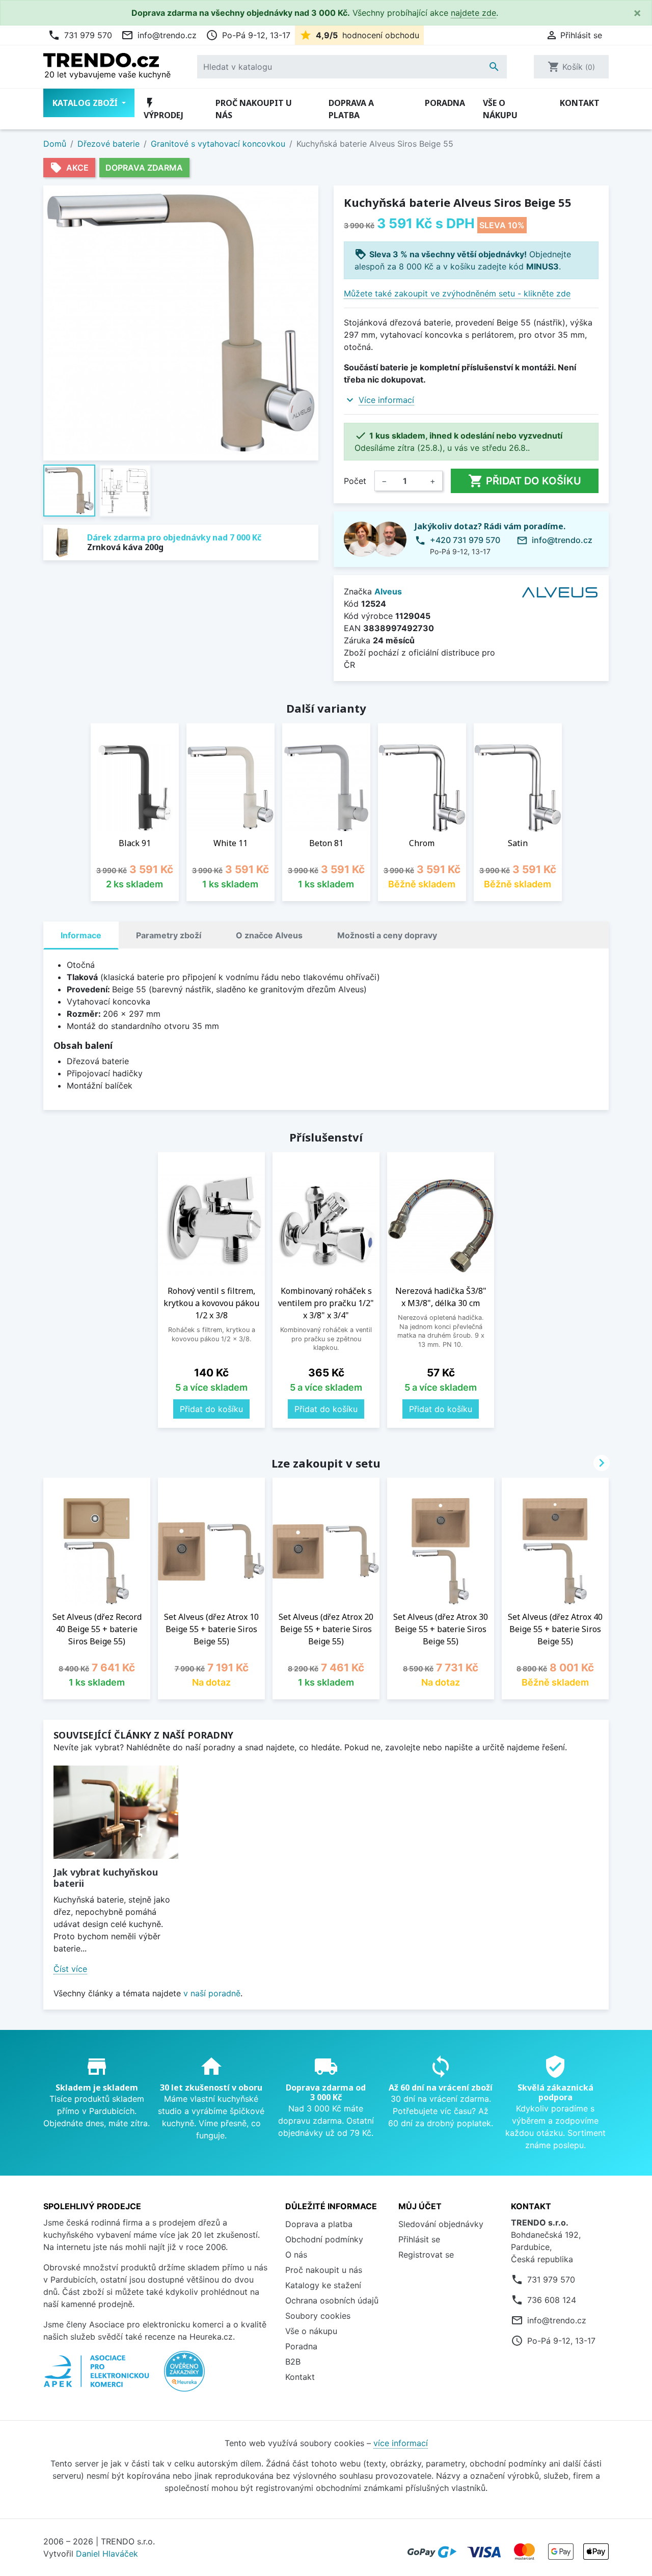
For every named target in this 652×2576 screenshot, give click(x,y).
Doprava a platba (351, 109)
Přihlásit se (419, 2239)
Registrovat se (426, 2255)
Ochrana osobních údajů (332, 2300)
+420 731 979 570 (465, 540)
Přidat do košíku (525, 481)
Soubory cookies (318, 2316)
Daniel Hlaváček (107, 2554)
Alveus (388, 591)
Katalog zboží (86, 103)
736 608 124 (552, 2300)
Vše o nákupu (500, 109)
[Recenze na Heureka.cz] (184, 2376)
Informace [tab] (81, 935)
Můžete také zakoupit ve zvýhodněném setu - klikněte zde (457, 293)
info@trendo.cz (159, 35)
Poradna (445, 103)
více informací (401, 2443)
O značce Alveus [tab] (269, 935)
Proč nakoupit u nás (254, 109)
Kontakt (580, 103)
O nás (296, 2255)
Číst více (70, 1969)
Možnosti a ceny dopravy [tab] (387, 935)
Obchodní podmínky (324, 2239)
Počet (355, 481)
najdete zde (473, 13)
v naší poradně (212, 1993)
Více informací (386, 400)
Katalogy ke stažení (323, 2285)
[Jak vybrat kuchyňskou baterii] (116, 1812)
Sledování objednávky (441, 2224)
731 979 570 (80, 35)
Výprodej (164, 109)
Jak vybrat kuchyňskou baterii (106, 1878)
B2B (293, 2362)
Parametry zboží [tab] (169, 935)
